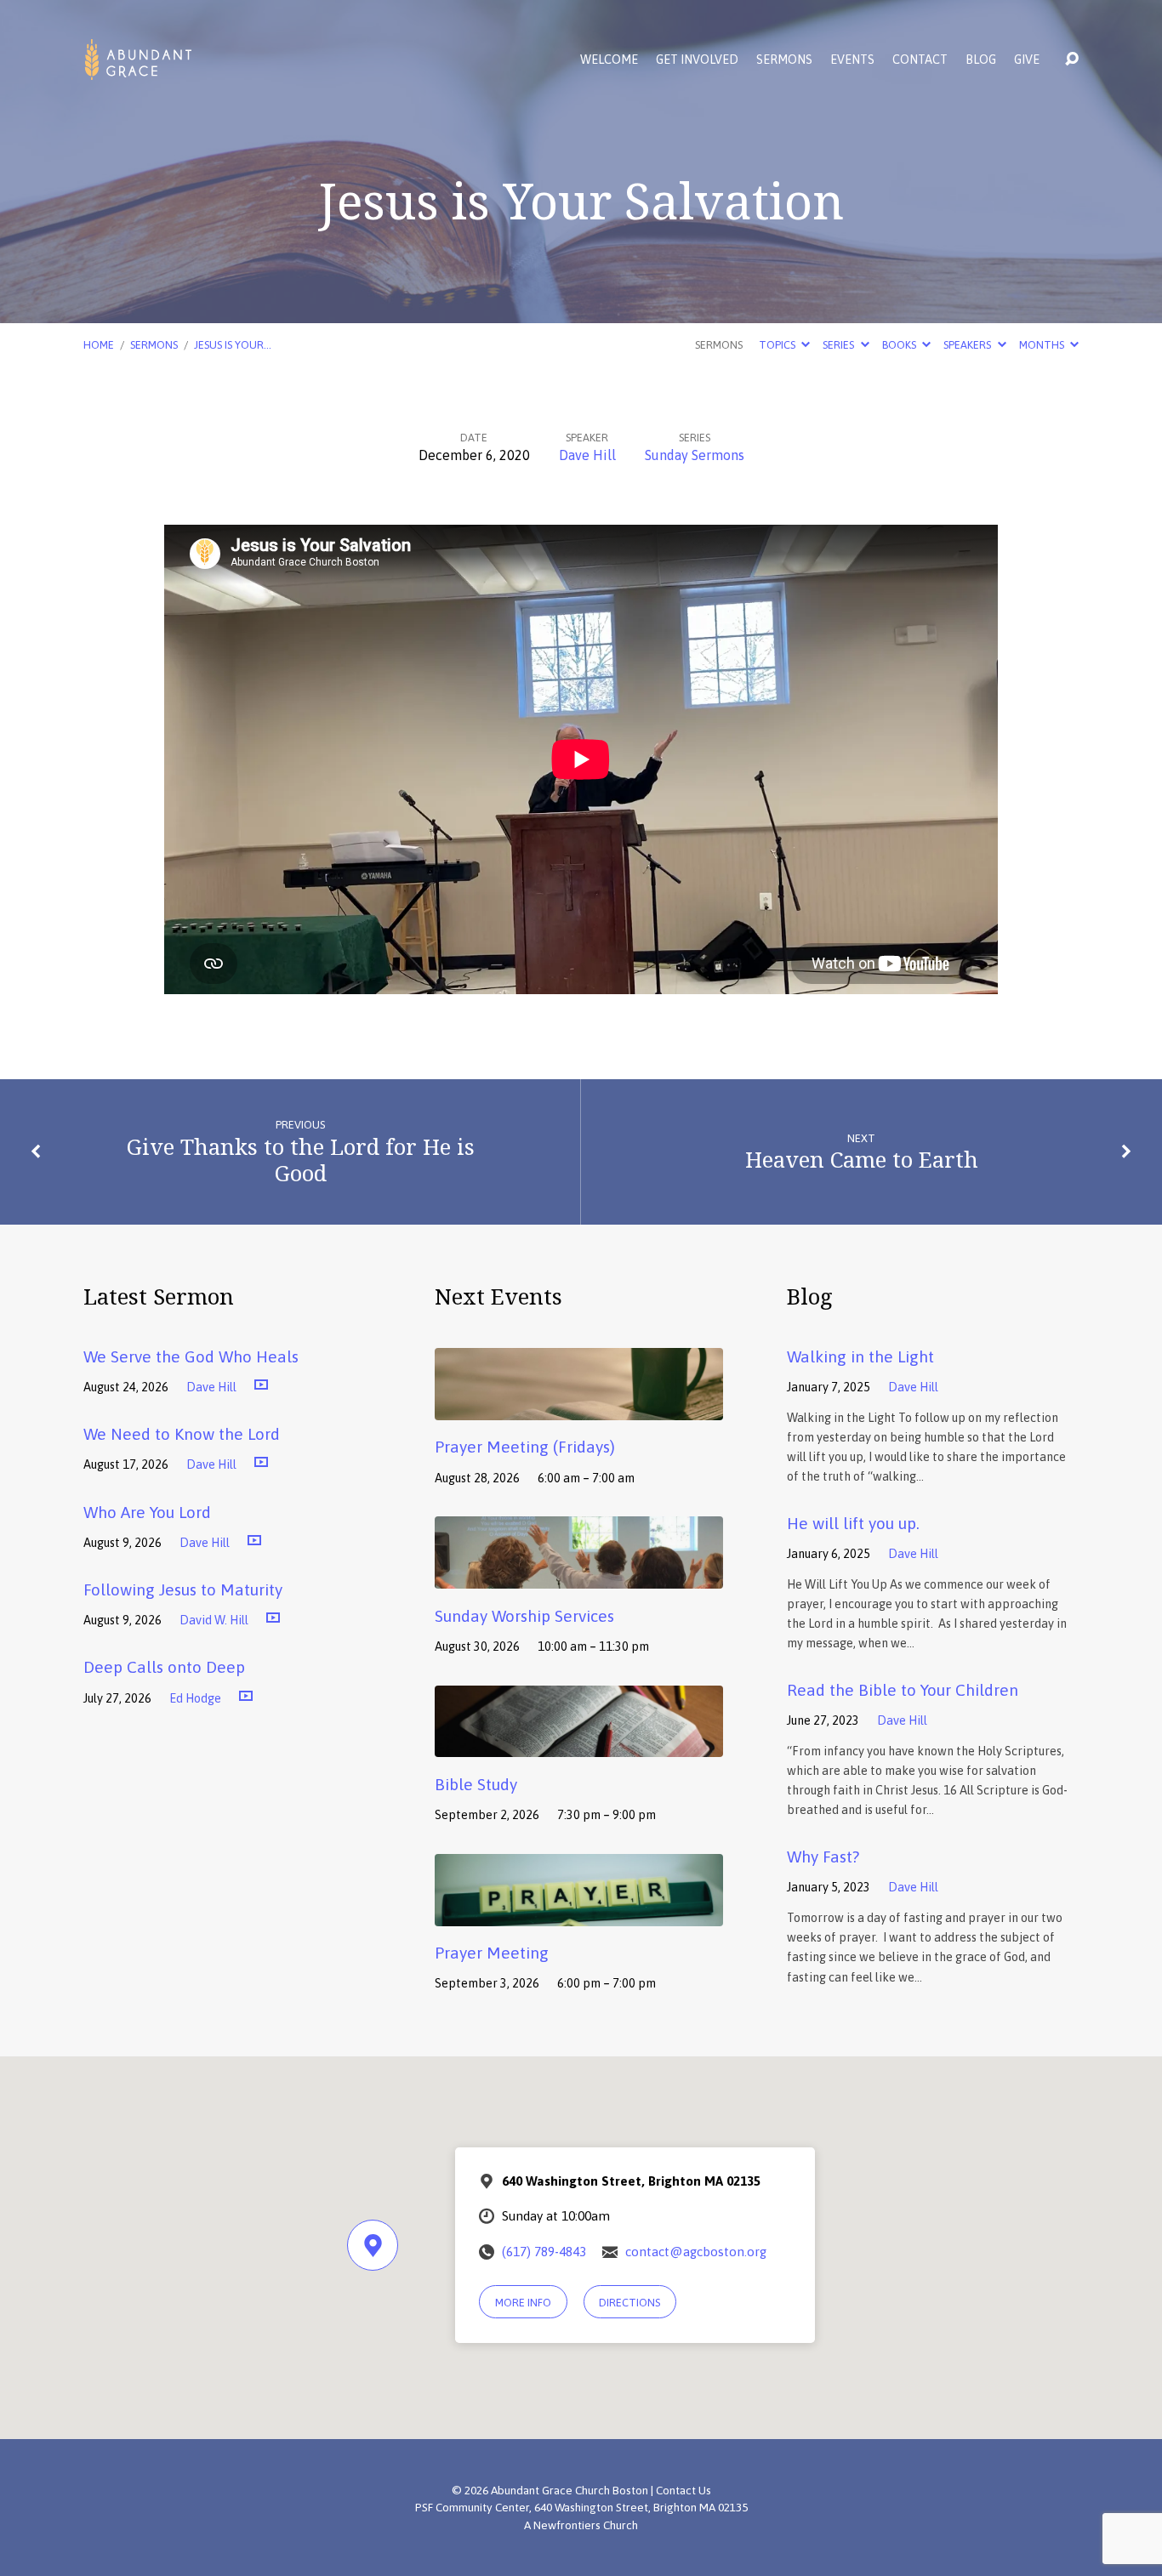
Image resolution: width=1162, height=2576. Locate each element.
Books (900, 345)
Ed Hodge (195, 1698)
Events (852, 60)
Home (99, 345)
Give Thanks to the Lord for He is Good (301, 1160)
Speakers (968, 345)
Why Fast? (823, 1857)
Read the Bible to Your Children (903, 1690)
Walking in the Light (860, 1356)
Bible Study (476, 1784)
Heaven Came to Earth (862, 1160)
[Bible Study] (579, 1745)
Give (1027, 60)
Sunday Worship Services (524, 1616)
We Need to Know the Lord (182, 1434)
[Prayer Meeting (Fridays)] (579, 1407)
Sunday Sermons (695, 455)
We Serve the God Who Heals (191, 1356)
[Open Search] (1072, 60)
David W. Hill (214, 1620)
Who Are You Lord (147, 1512)
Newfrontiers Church (586, 2525)
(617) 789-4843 (544, 2252)
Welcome (609, 60)
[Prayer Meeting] (579, 1914)
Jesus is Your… (233, 345)
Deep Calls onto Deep (164, 1667)
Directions (629, 2303)
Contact (920, 60)
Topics (778, 345)
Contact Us (684, 2490)
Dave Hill (587, 455)
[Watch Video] (261, 1385)
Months (1043, 345)
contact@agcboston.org (696, 2252)
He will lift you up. (853, 1523)
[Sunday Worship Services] (579, 1576)
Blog (981, 60)
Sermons (784, 60)
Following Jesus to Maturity (183, 1589)
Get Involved (697, 60)
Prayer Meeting (492, 1953)
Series (840, 345)
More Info (523, 2303)
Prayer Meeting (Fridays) (525, 1447)
